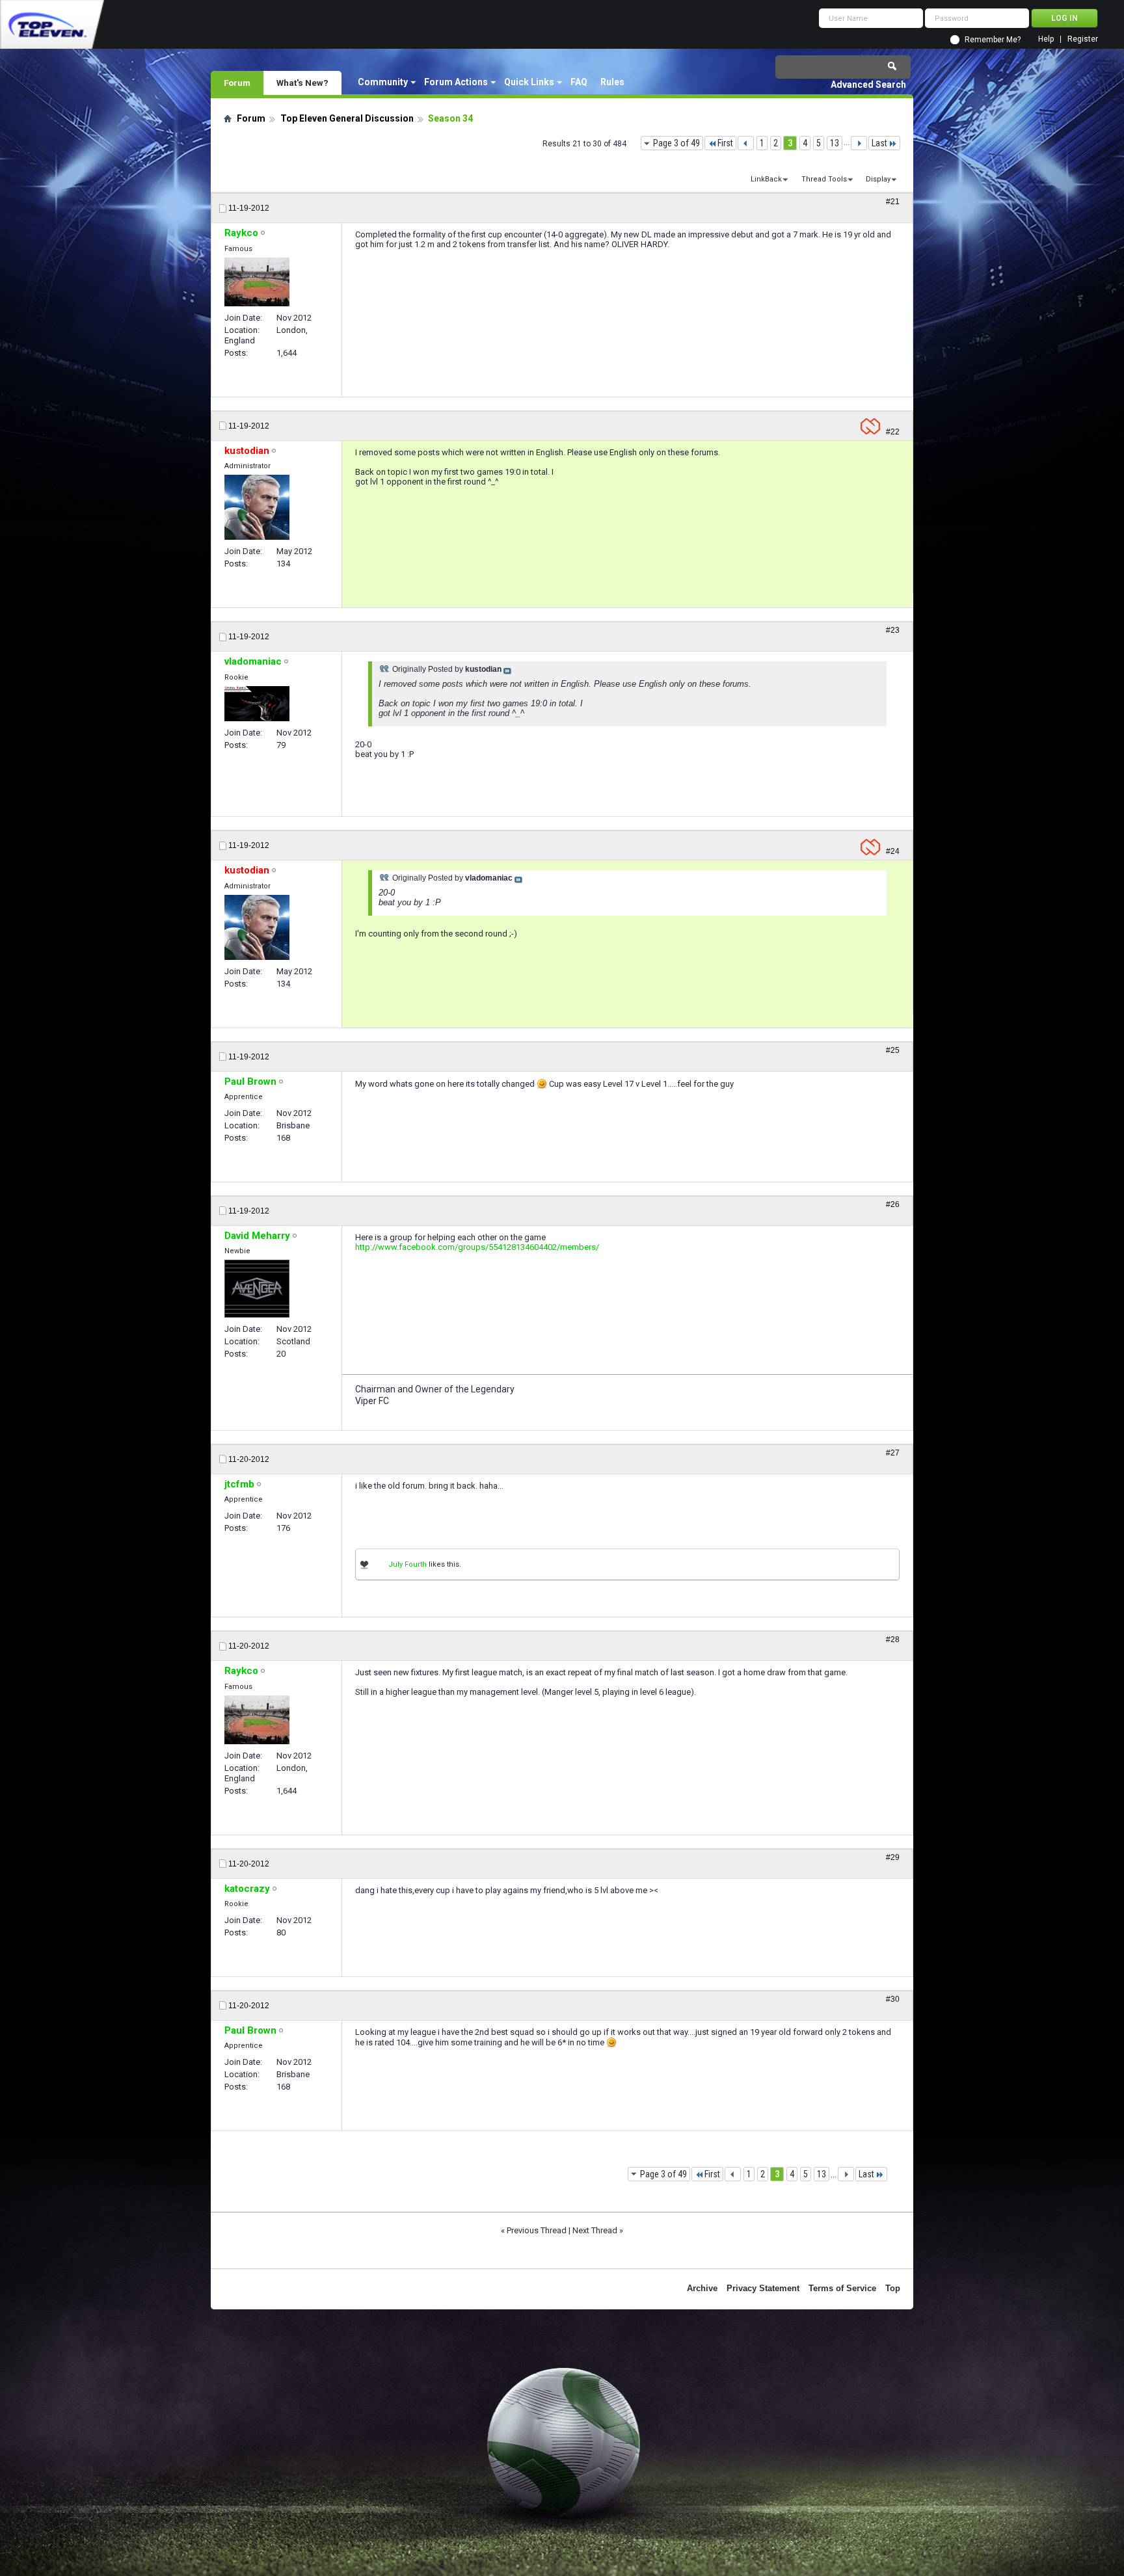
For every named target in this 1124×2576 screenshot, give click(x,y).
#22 (893, 432)
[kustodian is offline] (257, 507)
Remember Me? (993, 40)
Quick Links (529, 82)
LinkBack (766, 179)
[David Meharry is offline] (257, 1289)
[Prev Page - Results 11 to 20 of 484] (746, 143)
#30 (893, 1999)
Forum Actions (456, 82)
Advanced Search (868, 85)
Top (893, 2288)
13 (835, 143)
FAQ (579, 82)
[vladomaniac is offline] (257, 704)
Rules (612, 82)
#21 (893, 202)
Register (1083, 39)
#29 (893, 1857)
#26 (893, 1204)
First (725, 143)
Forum (237, 83)
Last (879, 143)
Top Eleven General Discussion (347, 118)
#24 (893, 851)
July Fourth (408, 1564)
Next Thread (595, 2230)
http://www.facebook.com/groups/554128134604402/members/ (477, 1247)
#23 (893, 630)
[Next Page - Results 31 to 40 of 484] (859, 143)
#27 (893, 1453)
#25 (893, 1050)
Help (1046, 39)
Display (878, 179)
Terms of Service (842, 2288)
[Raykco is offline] (257, 282)
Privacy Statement (763, 2288)
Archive (702, 2288)
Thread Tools (824, 179)
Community (383, 82)
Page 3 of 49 (676, 143)
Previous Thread (537, 2230)
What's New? (302, 83)
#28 (893, 1640)
